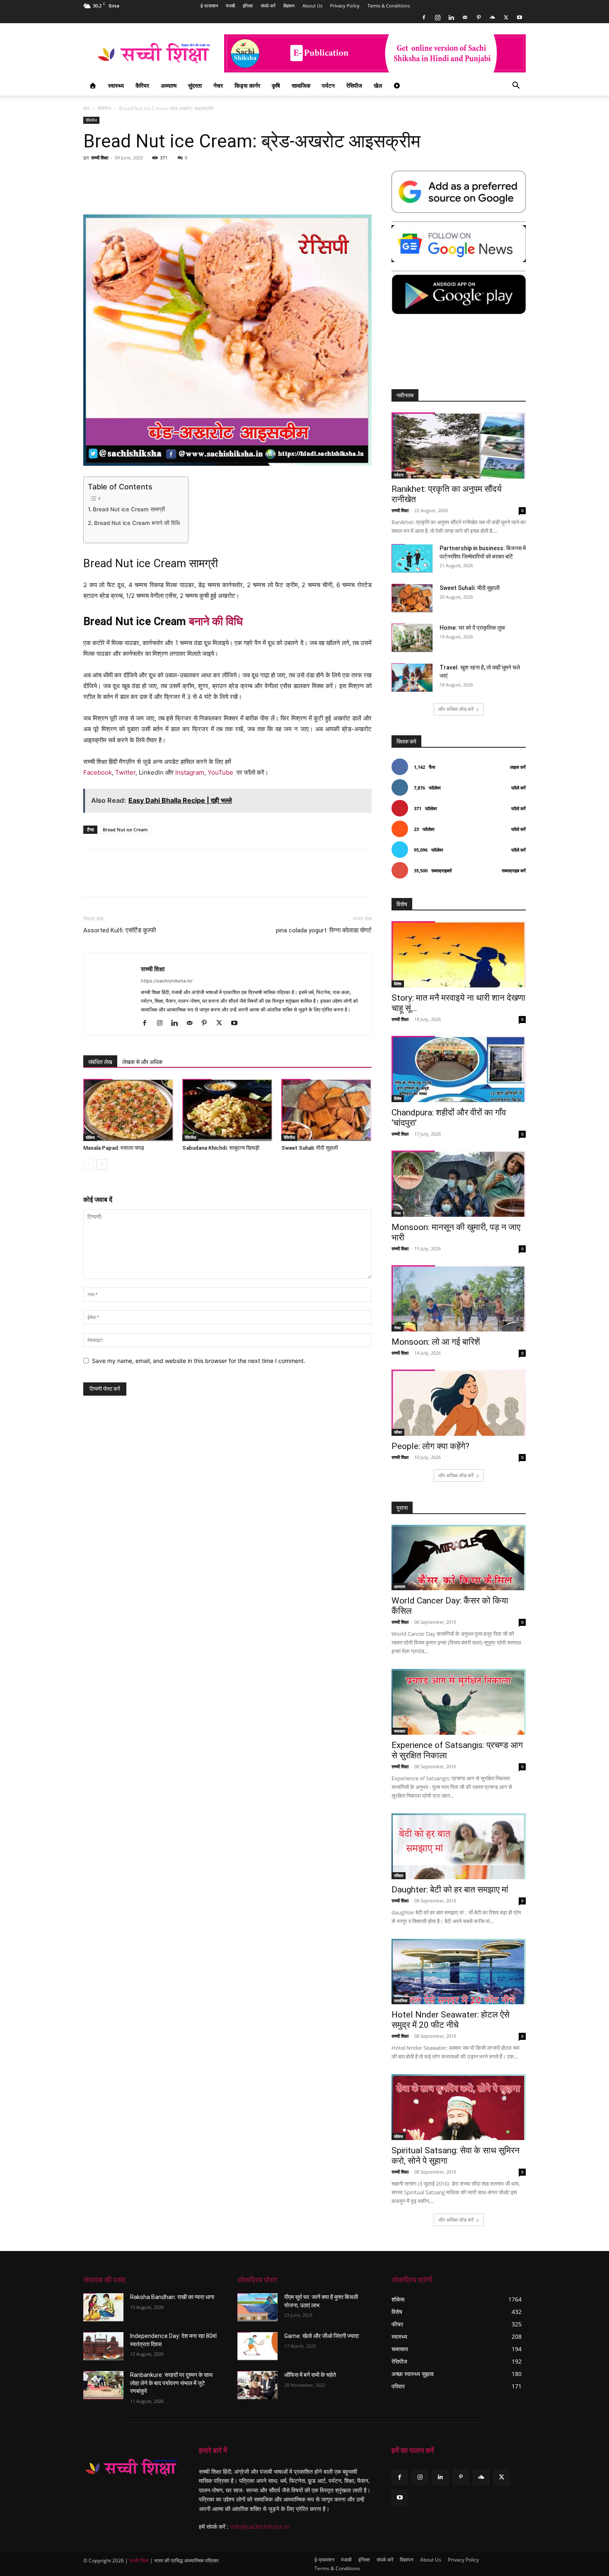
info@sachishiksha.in (260, 2527)
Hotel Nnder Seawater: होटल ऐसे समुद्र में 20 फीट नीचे (451, 2020)
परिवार (399, 1875)
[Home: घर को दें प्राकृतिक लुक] (412, 638)
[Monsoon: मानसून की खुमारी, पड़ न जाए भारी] (459, 1184)
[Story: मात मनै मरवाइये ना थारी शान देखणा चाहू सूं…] (459, 954)
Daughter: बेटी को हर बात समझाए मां (450, 1890)
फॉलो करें (518, 788)
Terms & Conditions (389, 6)
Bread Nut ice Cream (125, 829)
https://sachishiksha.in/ (167, 981)
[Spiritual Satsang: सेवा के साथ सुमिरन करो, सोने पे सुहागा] (459, 2107)
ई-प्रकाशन (209, 6)
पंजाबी (230, 6)
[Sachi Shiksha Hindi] (131, 2468)
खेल (378, 85)
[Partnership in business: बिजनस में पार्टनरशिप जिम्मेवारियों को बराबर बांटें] (412, 558)
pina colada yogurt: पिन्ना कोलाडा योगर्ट (324, 930)
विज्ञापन (289, 6)
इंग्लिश (248, 6)
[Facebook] (424, 17)
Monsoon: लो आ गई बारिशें (436, 1342)
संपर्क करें (268, 6)
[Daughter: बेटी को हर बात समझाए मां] (459, 1846)
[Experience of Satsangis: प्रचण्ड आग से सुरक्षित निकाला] (459, 1702)
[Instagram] (437, 17)
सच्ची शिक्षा (100, 158)
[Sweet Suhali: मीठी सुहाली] (326, 1110)
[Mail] (465, 17)
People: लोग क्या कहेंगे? (430, 1446)
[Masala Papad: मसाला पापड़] (128, 1110)
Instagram (190, 772)
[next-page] (102, 1164)
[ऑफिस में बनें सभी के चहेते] (257, 2385)
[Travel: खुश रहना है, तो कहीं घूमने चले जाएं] (412, 678)
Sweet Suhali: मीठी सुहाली (310, 1148)
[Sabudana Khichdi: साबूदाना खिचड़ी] (227, 1110)
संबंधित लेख (100, 1062)
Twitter (125, 772)
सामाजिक (301, 85)
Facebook (98, 772)
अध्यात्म (169, 85)
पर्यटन (328, 85)
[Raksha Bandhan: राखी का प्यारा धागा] (103, 2307)
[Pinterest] (479, 17)
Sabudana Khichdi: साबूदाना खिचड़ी (221, 1148)
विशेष (398, 984)
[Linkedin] (451, 17)
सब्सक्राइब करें (514, 870)
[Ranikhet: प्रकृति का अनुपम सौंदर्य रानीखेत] (459, 445)
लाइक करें (518, 767)
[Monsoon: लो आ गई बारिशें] (459, 1298)
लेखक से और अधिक (142, 1062)
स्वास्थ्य (116, 85)
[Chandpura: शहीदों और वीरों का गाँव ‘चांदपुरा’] (459, 1069)
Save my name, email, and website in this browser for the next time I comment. (199, 1361)
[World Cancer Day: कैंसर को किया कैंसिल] (459, 1558)
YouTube (220, 772)
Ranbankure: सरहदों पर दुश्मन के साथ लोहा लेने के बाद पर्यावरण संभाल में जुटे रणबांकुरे (171, 2383)
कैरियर (142, 85)
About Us (312, 6)
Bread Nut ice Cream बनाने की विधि (137, 523)
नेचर (218, 85)
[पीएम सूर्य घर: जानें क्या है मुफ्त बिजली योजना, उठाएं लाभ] (257, 2307)
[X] (506, 17)
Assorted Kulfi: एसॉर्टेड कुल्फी (120, 930)
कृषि (276, 85)
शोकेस (90, 1137)
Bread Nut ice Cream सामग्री (129, 509)
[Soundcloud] (492, 17)
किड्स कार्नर (247, 85)
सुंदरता (195, 85)
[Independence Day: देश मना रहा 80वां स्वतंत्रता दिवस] (103, 2346)
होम (86, 108)
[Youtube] (520, 17)
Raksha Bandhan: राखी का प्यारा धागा (172, 2297)
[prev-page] (88, 1164)
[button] (516, 86)
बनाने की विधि (216, 621)
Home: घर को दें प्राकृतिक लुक (472, 628)
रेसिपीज (354, 85)
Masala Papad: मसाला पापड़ (114, 1148)
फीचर (398, 1432)
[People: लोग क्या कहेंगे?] (459, 1403)
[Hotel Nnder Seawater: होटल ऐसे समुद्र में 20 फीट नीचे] (459, 1972)
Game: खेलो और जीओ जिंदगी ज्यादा (321, 2336)
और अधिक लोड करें (456, 709)
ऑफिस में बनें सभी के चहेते (310, 2375)
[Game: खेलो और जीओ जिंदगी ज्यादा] (257, 2346)
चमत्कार (400, 1731)
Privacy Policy (345, 6)
